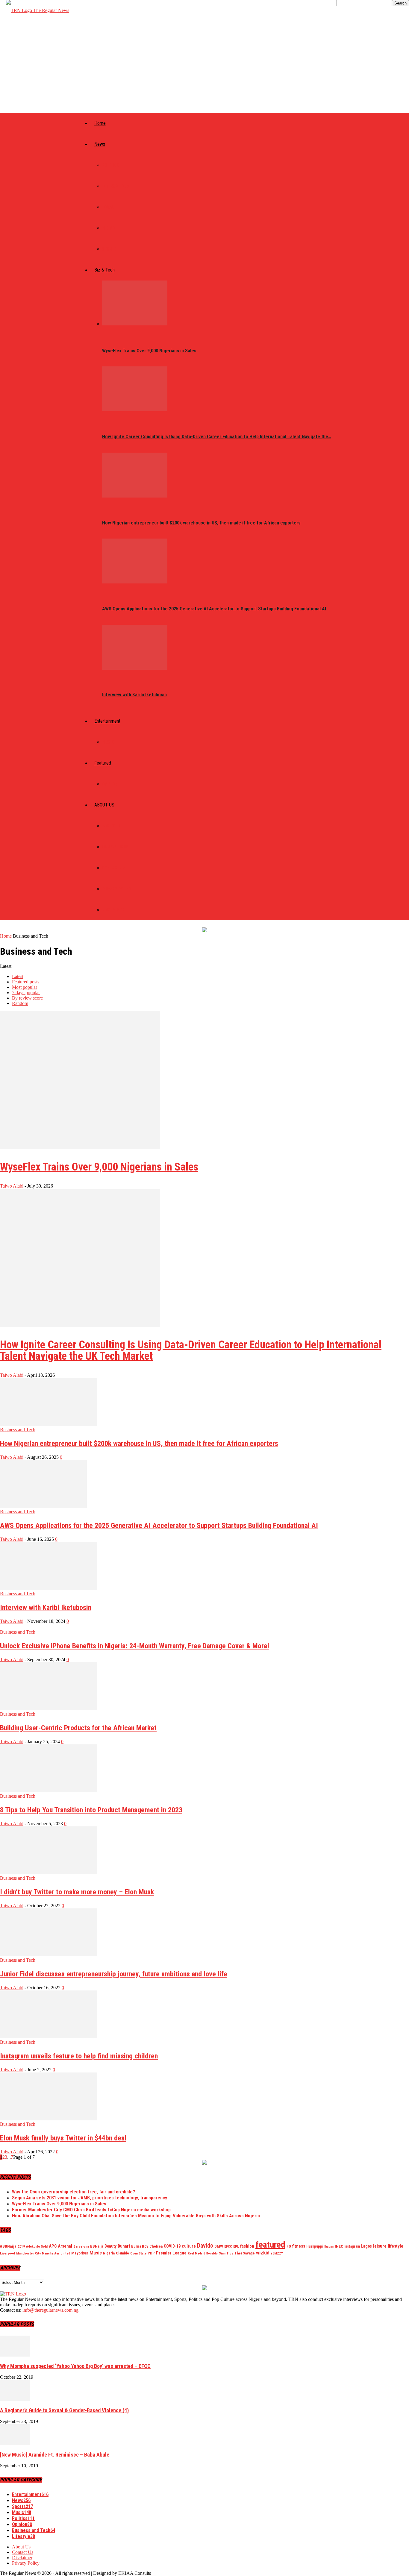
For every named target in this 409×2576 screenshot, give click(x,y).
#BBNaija (8, 2246)
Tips (230, 2253)
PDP (151, 2253)
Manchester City (28, 2253)
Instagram (352, 2246)
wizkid (263, 2253)
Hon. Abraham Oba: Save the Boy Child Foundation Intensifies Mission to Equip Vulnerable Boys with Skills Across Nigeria (136, 2216)
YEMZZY (277, 2253)
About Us (111, 826)
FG (289, 2246)
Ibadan (329, 2247)
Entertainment (107, 721)
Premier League (171, 2253)
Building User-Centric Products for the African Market (78, 1728)
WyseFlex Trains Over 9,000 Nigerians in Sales (149, 351)
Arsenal (65, 2246)
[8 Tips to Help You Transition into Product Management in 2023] (49, 1791)
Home (100, 123)
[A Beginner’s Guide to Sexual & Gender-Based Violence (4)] (15, 2399)
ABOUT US (104, 805)
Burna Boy (140, 2246)
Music (108, 742)
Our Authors (115, 847)
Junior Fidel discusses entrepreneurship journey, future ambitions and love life (114, 1974)
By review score (27, 998)
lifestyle (396, 2246)
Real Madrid (196, 2253)
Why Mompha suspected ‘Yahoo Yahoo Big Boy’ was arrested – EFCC (75, 2366)
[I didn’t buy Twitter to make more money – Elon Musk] (49, 1873)
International (117, 186)
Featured (103, 763)
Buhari (124, 2246)
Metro (109, 228)
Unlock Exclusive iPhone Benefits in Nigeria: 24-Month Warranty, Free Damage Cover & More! (135, 1646)
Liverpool (7, 2253)
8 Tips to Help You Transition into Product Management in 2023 (91, 1810)
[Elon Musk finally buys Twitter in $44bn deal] (49, 2119)
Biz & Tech (104, 270)
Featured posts (26, 982)
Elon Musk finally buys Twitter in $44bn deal (63, 2138)
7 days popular (26, 993)
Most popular (25, 987)
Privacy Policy (117, 889)
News (100, 144)
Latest (18, 976)
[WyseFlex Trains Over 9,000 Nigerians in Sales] (135, 324)
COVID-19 (172, 2246)
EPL (236, 2246)
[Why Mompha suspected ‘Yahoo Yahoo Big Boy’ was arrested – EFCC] (15, 2355)
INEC (339, 2246)
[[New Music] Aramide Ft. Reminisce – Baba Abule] (15, 2444)
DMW (219, 2246)
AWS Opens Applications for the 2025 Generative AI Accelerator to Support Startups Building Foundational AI (214, 609)
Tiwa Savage (245, 2253)
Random (20, 1003)
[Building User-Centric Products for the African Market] (49, 1709)
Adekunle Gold (37, 2246)
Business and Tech (18, 1430)
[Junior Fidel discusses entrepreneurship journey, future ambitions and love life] (49, 1955)
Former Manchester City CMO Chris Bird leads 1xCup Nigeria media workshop (91, 2210)
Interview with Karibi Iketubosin (134, 695)
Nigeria (109, 2253)
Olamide (122, 2253)
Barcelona (81, 2246)
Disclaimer (113, 910)
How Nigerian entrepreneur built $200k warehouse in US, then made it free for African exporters (201, 523)
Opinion (110, 784)
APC (53, 2246)
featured (270, 2245)
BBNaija (97, 2246)
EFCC (228, 2246)
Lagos (366, 2246)
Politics (110, 165)
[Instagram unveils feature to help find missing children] (49, 2037)
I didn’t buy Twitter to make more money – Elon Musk (77, 1892)
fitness (299, 2246)
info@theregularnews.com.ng (50, 2310)
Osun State (138, 2253)
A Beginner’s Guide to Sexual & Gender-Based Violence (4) (64, 2410)
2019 (21, 2246)
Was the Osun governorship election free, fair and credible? (74, 2192)
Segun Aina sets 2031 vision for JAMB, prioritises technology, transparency (90, 2198)
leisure (380, 2246)
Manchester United (56, 2253)
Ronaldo (212, 2253)
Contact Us (114, 868)
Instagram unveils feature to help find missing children (79, 2056)
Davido (205, 2246)
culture (189, 2246)
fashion (247, 2246)
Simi (222, 2253)
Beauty (110, 2246)
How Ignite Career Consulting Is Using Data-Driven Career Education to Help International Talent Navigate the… (217, 437)
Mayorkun (80, 2253)
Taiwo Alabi (12, 1186)
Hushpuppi (315, 2246)
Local (108, 207)
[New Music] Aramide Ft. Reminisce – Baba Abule (55, 2455)
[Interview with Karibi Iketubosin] (135, 668)
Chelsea (156, 2246)
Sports (109, 249)
